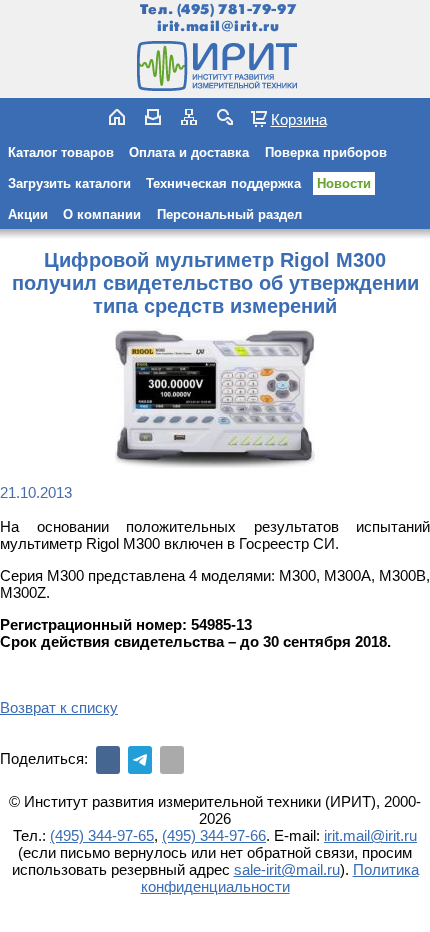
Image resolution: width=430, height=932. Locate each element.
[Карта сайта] (189, 117)
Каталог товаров (61, 152)
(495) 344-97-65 (102, 835)
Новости (344, 183)
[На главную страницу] (215, 66)
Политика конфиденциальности (280, 878)
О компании (102, 214)
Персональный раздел (229, 214)
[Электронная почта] (172, 760)
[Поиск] (225, 117)
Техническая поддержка (223, 183)
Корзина (299, 119)
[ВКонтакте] (108, 760)
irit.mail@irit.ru (218, 26)
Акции (28, 214)
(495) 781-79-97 (236, 9)
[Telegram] (140, 760)
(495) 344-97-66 (214, 835)
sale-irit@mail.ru (287, 869)
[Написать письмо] (153, 117)
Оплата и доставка (189, 152)
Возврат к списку (59, 707)
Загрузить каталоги (69, 183)
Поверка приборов (326, 152)
